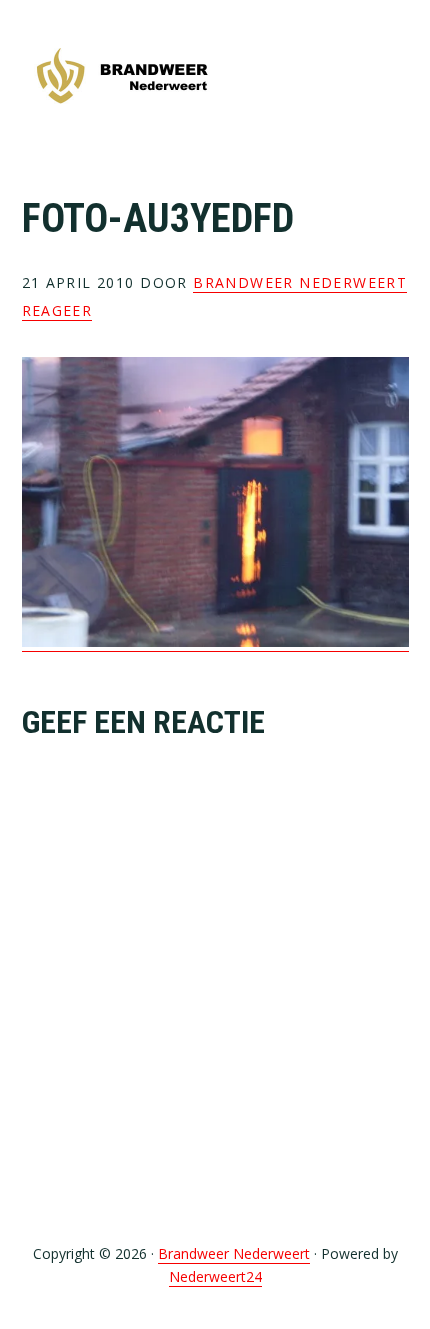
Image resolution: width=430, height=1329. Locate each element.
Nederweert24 (215, 1276)
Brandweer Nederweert (122, 77)
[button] (396, 77)
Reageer (57, 310)
